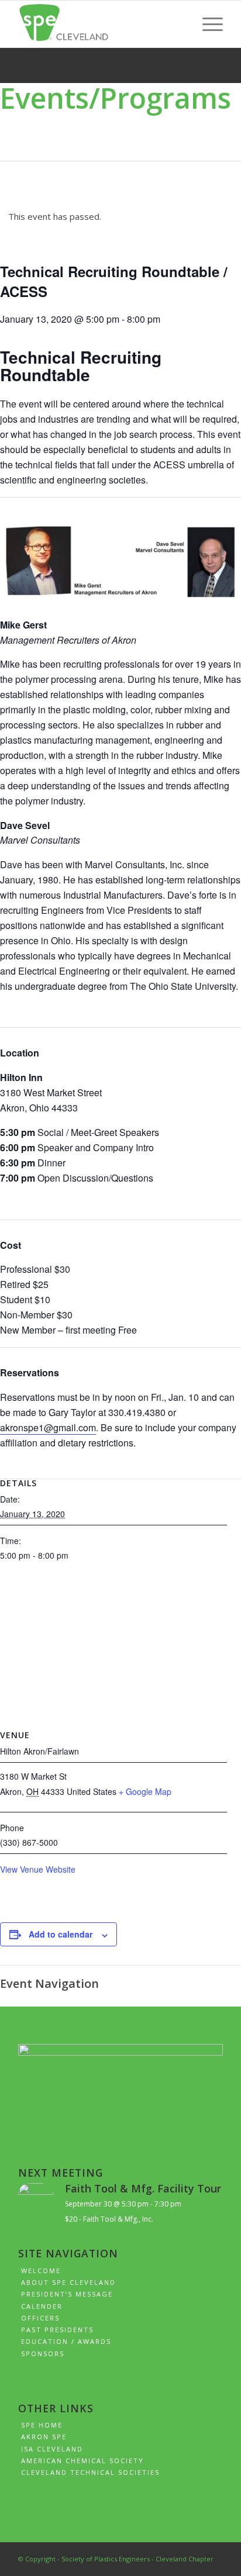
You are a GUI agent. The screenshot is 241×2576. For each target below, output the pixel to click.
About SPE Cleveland (68, 2282)
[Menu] (207, 24)
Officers (40, 2318)
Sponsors (43, 2354)
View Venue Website (38, 1869)
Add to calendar (61, 1934)
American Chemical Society (82, 2461)
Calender (42, 2306)
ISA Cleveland (52, 2449)
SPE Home (42, 2425)
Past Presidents (57, 2330)
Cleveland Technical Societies (90, 2472)
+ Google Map (145, 1791)
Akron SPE (44, 2437)
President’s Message (67, 2294)
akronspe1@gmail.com (48, 1427)
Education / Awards (66, 2341)
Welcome (41, 2271)
